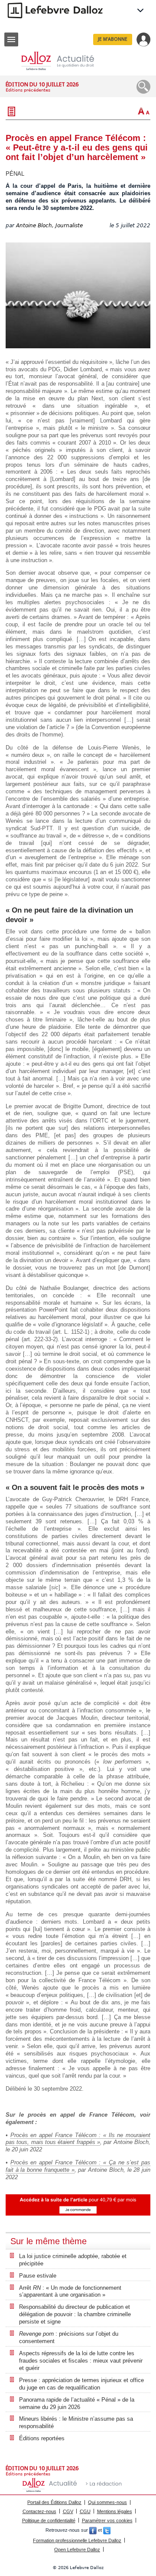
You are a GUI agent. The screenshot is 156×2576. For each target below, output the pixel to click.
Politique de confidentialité (49, 2520)
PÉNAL (15, 174)
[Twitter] (107, 2530)
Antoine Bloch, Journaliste (49, 226)
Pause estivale (38, 2276)
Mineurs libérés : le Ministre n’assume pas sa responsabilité (76, 2422)
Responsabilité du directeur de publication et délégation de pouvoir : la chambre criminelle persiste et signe (75, 2314)
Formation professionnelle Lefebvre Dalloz (77, 2540)
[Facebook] (93, 2530)
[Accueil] (65, 61)
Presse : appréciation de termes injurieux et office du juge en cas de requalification (81, 2384)
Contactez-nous (39, 2511)
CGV (68, 2511)
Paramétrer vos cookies (107, 2520)
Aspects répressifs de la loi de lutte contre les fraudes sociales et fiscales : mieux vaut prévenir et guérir (81, 2361)
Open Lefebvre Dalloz (77, 2550)
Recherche (143, 87)
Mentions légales (115, 2511)
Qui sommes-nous (107, 2502)
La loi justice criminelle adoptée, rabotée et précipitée (73, 2260)
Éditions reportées (42, 2438)
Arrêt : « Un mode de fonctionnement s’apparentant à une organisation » (70, 2291)
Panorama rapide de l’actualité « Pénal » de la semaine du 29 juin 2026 (77, 2403)
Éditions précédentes (28, 90)
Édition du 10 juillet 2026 (42, 84)
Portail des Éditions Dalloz (54, 2502)
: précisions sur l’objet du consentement (69, 2337)
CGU (85, 2511)
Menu (11, 39)
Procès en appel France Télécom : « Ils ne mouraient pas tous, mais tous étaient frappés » (78, 2139)
